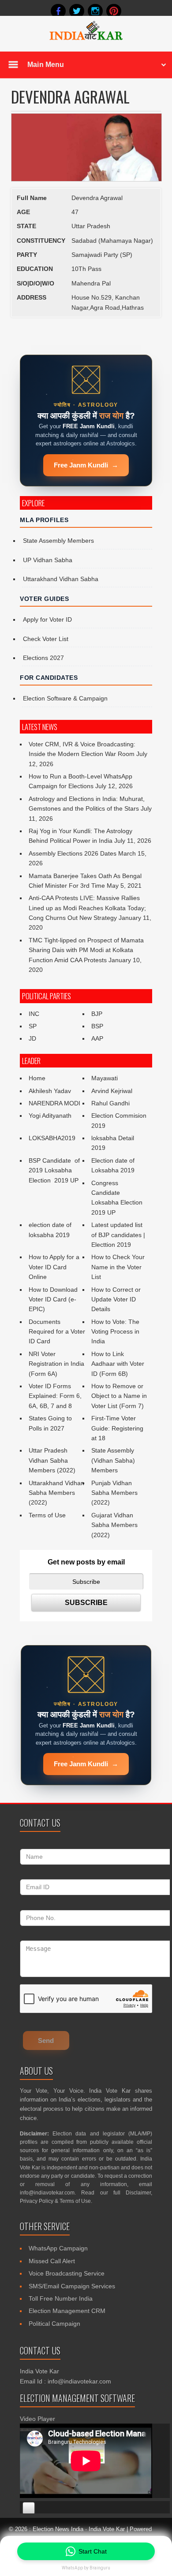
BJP (97, 1014)
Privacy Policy (37, 2201)
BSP (97, 1026)
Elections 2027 (43, 658)
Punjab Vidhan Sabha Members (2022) (114, 1493)
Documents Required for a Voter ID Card (57, 1332)
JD (32, 1038)
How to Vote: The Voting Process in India (115, 1332)
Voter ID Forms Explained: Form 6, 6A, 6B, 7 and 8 (55, 1396)
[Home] (86, 39)
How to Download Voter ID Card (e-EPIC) (53, 1299)
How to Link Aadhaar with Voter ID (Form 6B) (118, 1364)
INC (34, 1014)
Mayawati (105, 1078)
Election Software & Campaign (65, 698)
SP (33, 1026)
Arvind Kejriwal (112, 1091)
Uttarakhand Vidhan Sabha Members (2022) (56, 1493)
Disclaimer (138, 2193)
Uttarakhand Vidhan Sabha (61, 579)
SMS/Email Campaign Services (72, 2286)
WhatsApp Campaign (58, 2248)
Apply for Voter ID (47, 619)
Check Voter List (46, 639)
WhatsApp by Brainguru (86, 2568)
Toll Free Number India (61, 2298)
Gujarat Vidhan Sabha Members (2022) (114, 1525)
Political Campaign (54, 2324)
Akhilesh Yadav (50, 1091)
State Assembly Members (58, 541)
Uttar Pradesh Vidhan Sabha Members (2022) (52, 1460)
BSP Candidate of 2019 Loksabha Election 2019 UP (55, 1170)
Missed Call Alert (52, 2261)
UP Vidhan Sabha (48, 560)
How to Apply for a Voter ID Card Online (54, 1267)
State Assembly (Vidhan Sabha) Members (113, 1460)
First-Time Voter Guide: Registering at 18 (117, 1428)
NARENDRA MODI (54, 1103)
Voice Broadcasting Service (67, 2273)
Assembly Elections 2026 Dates (73, 853)
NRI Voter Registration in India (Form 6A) (56, 1364)
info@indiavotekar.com (47, 2193)
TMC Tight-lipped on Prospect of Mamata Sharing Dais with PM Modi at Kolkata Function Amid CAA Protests (86, 950)
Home (37, 1078)
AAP (97, 1038)
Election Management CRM (67, 2311)
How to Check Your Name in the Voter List (118, 1267)
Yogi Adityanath (50, 1116)
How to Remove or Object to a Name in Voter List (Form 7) (119, 1396)
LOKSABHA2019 (52, 1138)
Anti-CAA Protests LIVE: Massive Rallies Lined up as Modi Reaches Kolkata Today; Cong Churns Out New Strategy (87, 908)
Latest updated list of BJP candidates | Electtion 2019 (118, 1235)
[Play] (29, 2508)
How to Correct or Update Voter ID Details (116, 1299)
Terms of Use (47, 1515)
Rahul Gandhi (110, 1103)
